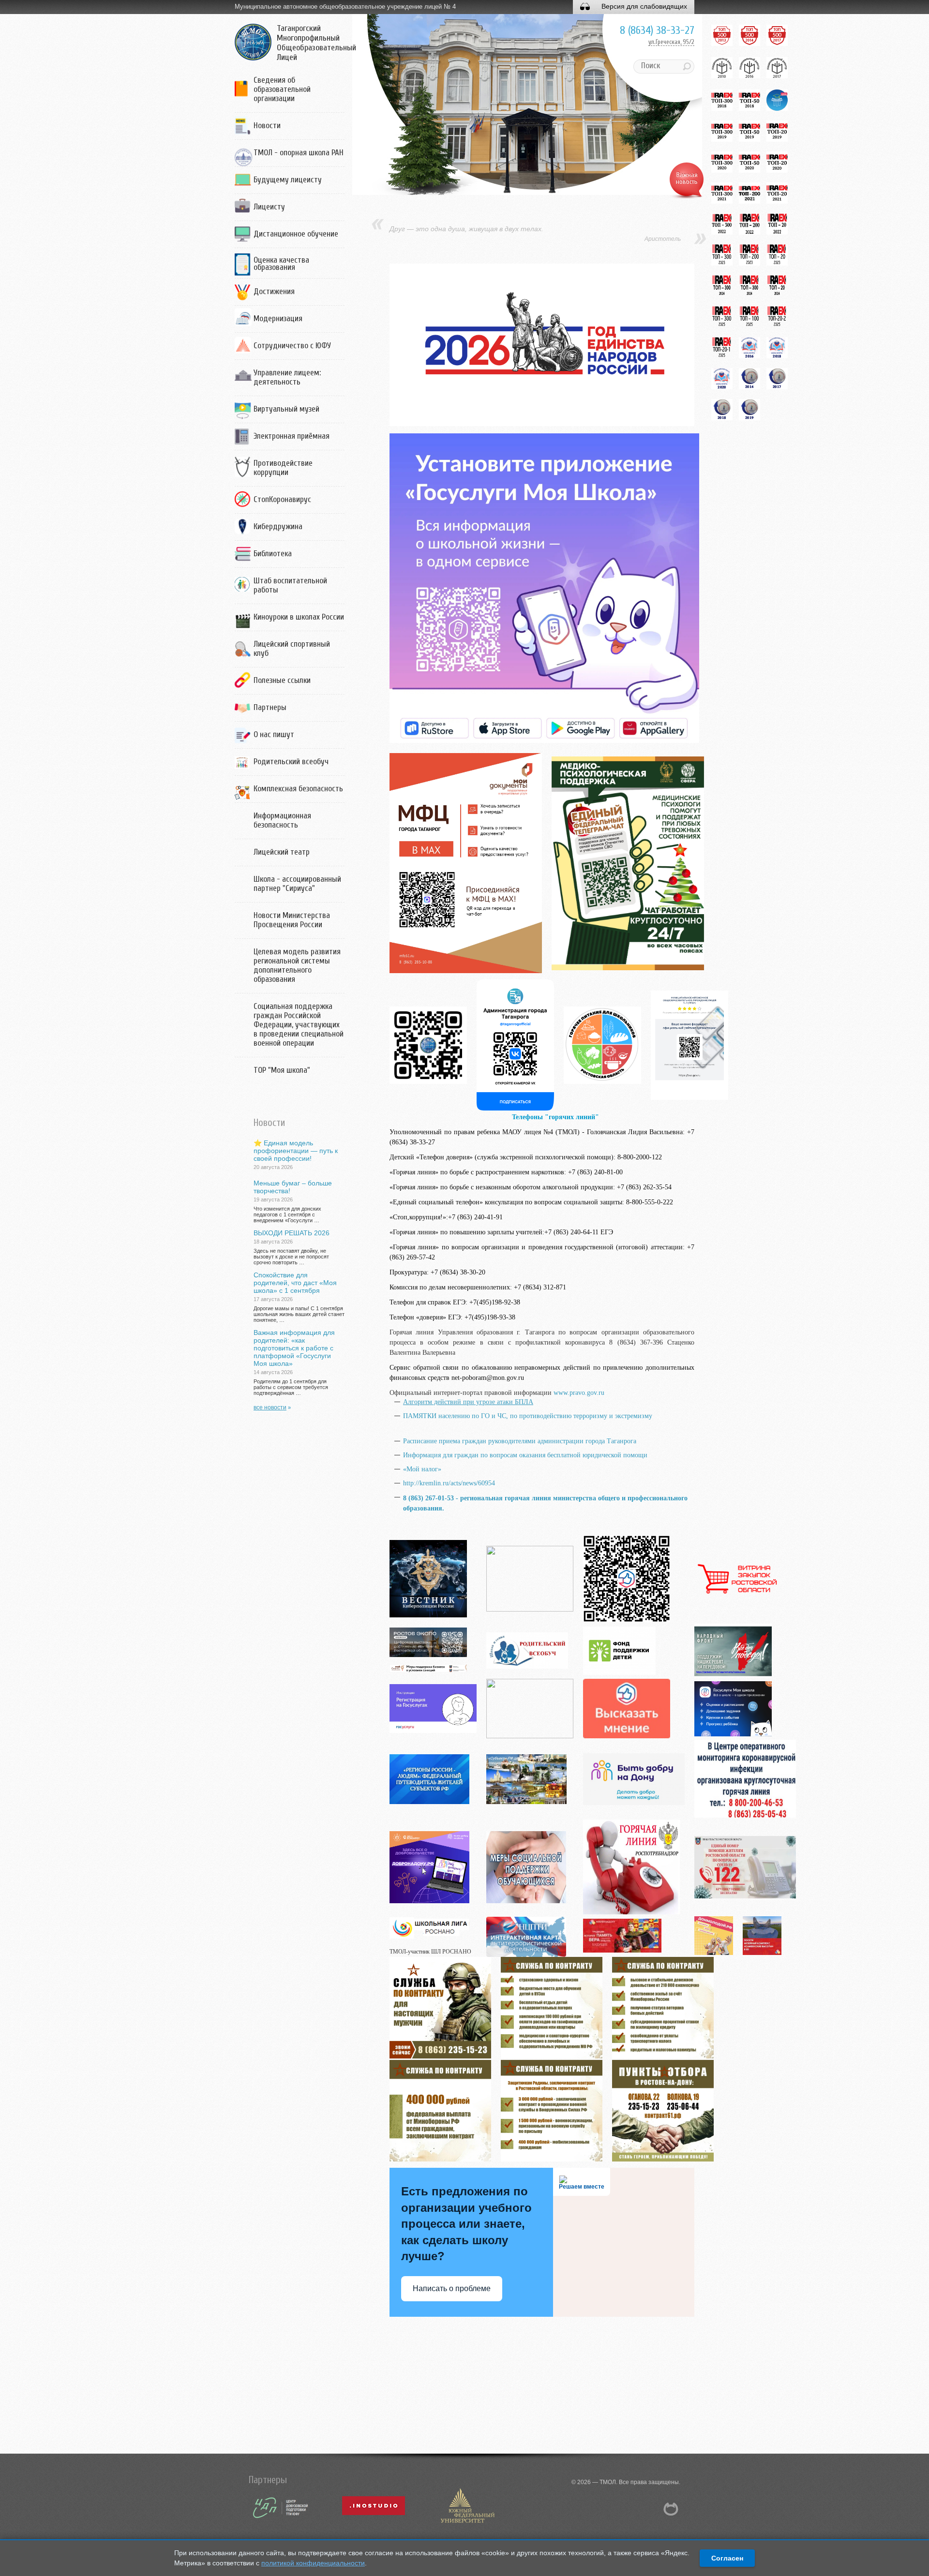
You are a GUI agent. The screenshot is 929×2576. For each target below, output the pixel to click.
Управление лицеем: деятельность (287, 377)
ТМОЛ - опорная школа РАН (299, 153)
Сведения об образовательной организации (282, 89)
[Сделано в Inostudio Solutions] (467, 2523)
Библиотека (273, 554)
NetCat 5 (671, 2509)
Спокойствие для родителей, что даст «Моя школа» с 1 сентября (295, 1283)
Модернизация (278, 318)
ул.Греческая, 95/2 (671, 42)
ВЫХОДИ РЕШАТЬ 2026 (292, 1233)
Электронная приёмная (292, 436)
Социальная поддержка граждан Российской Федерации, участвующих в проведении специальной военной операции (299, 1025)
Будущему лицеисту (288, 180)
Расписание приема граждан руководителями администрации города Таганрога (520, 1441)
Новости (267, 126)
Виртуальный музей (286, 409)
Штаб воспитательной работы (290, 585)
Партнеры (270, 707)
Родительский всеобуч (291, 762)
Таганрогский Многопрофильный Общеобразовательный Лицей (316, 43)
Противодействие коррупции (283, 468)
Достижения (274, 291)
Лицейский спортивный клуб (292, 649)
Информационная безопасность (282, 820)
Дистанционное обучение (296, 234)
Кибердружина (278, 526)
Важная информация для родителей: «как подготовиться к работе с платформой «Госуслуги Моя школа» (294, 1348)
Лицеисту (269, 207)
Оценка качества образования (281, 264)
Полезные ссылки (282, 680)
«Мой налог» (422, 1469)
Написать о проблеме (452, 2288)
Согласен (727, 2558)
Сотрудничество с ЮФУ (292, 346)
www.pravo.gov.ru (579, 1393)
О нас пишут (274, 734)
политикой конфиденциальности (313, 2563)
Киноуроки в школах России (299, 617)
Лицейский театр (282, 852)
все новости (270, 1407)
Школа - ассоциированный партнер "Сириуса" (297, 884)
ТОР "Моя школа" (282, 1070)
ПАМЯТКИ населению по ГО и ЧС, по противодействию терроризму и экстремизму (528, 1416)
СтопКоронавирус (282, 499)
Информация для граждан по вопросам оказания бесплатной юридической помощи (525, 1455)
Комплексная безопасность (298, 789)
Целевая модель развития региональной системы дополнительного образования (297, 965)
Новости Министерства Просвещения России (292, 920)
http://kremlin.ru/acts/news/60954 (449, 1483)
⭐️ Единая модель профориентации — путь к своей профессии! (296, 1151)
